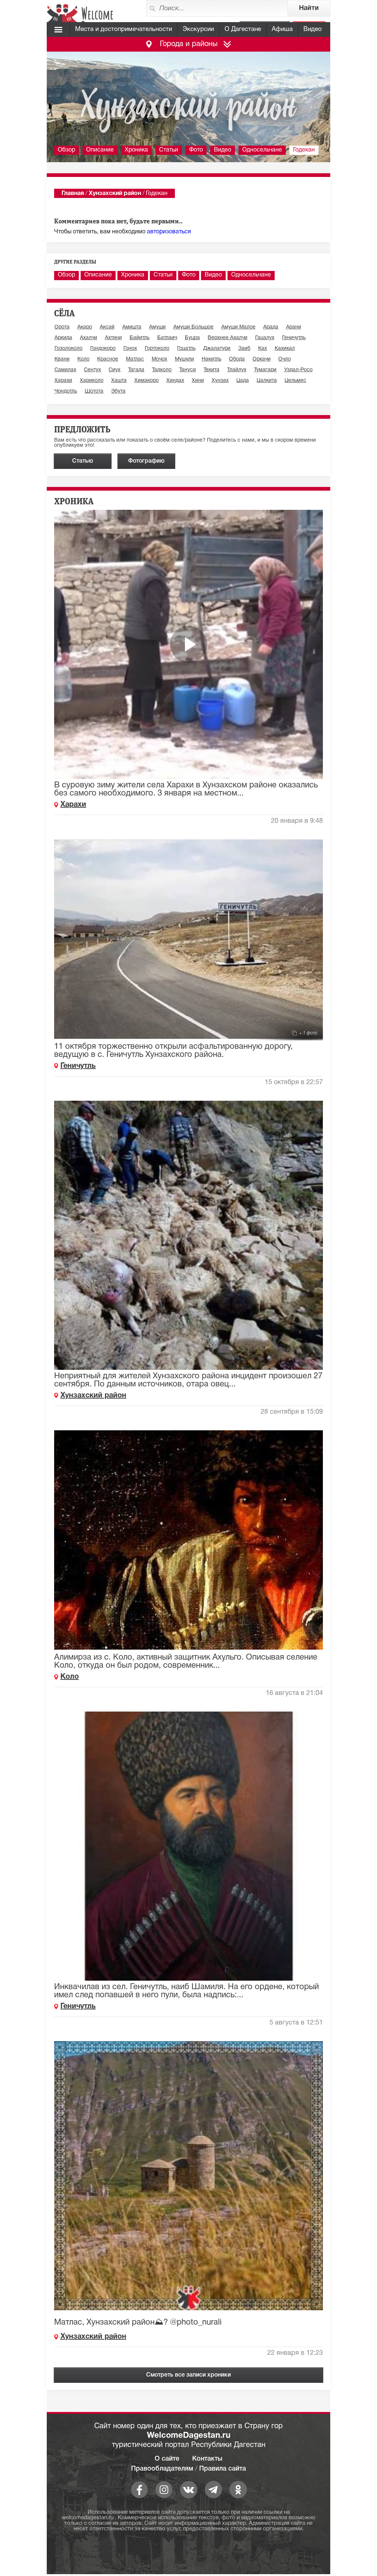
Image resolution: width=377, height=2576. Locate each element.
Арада (271, 327)
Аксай (107, 327)
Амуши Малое (238, 327)
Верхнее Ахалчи (228, 338)
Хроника (136, 150)
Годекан (304, 150)
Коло (83, 359)
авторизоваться (169, 232)
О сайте (167, 2459)
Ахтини (113, 338)
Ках (263, 349)
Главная (73, 194)
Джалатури (217, 349)
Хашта (119, 381)
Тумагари (265, 370)
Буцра (192, 338)
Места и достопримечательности (124, 29)
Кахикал (285, 349)
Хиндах (175, 381)
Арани (294, 327)
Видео (313, 29)
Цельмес (295, 381)
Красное (108, 359)
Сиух (114, 370)
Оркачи (262, 359)
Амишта (132, 327)
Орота (62, 327)
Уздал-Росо (298, 370)
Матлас (135, 359)
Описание (100, 150)
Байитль (140, 338)
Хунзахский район (115, 194)
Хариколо (92, 381)
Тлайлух (237, 370)
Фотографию (146, 461)
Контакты (207, 2459)
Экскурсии (198, 29)
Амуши (157, 327)
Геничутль (294, 338)
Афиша (282, 29)
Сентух (92, 370)
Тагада (136, 370)
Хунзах (220, 381)
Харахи (63, 381)
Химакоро (147, 381)
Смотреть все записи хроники (188, 2375)
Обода (237, 359)
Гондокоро (103, 349)
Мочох (159, 359)
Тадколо (162, 370)
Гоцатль (186, 349)
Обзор (66, 150)
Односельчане (262, 150)
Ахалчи (89, 338)
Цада (243, 381)
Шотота (94, 391)
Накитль (212, 359)
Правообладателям (162, 2469)
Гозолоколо (68, 349)
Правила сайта (223, 2469)
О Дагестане (243, 29)
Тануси (188, 370)
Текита (212, 370)
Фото (196, 150)
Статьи (169, 150)
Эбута (118, 391)
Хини (198, 381)
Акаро (85, 327)
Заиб (244, 349)
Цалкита (267, 381)
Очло (285, 359)
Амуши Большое (193, 327)
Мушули (184, 359)
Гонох (130, 349)
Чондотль (66, 391)
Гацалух (265, 338)
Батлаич (167, 338)
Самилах (65, 370)
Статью (83, 461)
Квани (62, 359)
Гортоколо (157, 349)
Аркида (63, 338)
